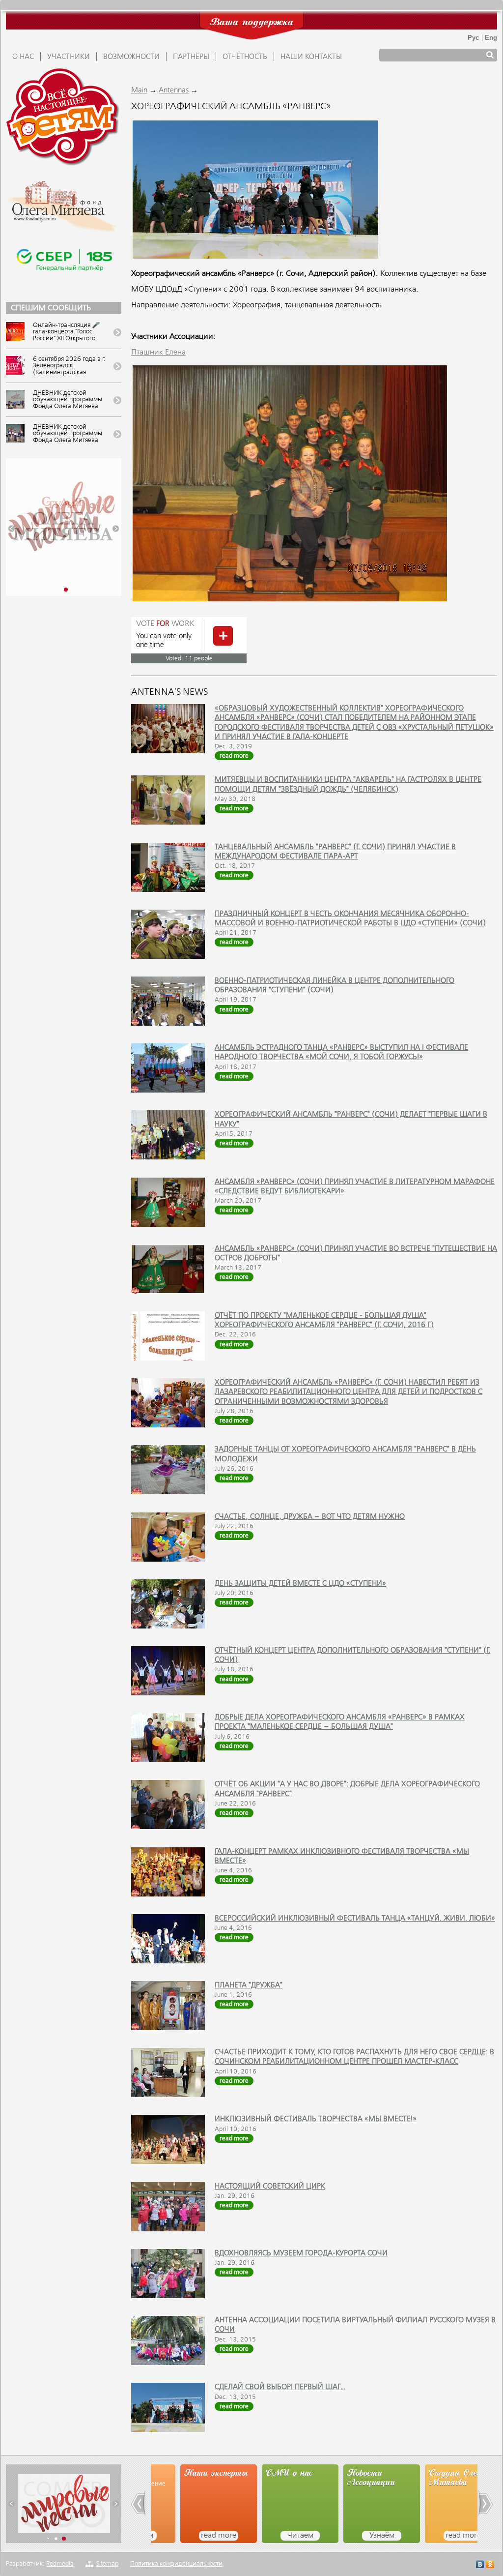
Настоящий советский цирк (270, 2187)
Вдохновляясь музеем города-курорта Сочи (301, 2253)
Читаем (271, 2536)
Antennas (174, 90)
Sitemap (107, 2564)
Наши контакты (311, 57)
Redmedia (60, 2564)
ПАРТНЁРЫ (191, 57)
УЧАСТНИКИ (69, 57)
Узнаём (353, 2536)
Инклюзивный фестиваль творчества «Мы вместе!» (316, 2119)
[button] (12, 529)
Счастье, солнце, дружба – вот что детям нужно (310, 1517)
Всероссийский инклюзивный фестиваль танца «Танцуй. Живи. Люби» (355, 1919)
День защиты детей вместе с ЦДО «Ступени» (300, 1584)
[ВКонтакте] (480, 2565)
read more (234, 756)
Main (139, 90)
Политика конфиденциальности (176, 2564)
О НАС (23, 57)
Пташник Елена (158, 353)
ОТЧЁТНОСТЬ (245, 57)
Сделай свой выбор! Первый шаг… (280, 2387)
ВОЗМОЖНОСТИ (131, 57)
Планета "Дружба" (249, 1985)
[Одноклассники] (490, 2565)
